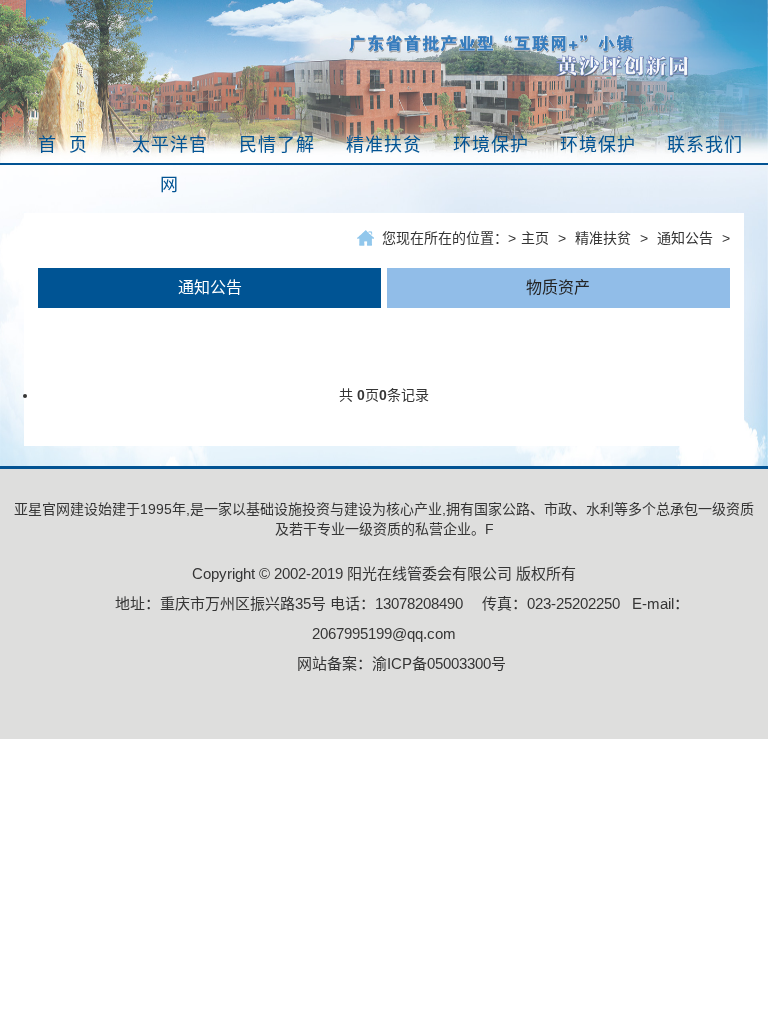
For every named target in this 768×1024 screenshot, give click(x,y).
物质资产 (558, 287)
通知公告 (685, 238)
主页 (535, 238)
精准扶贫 (603, 238)
